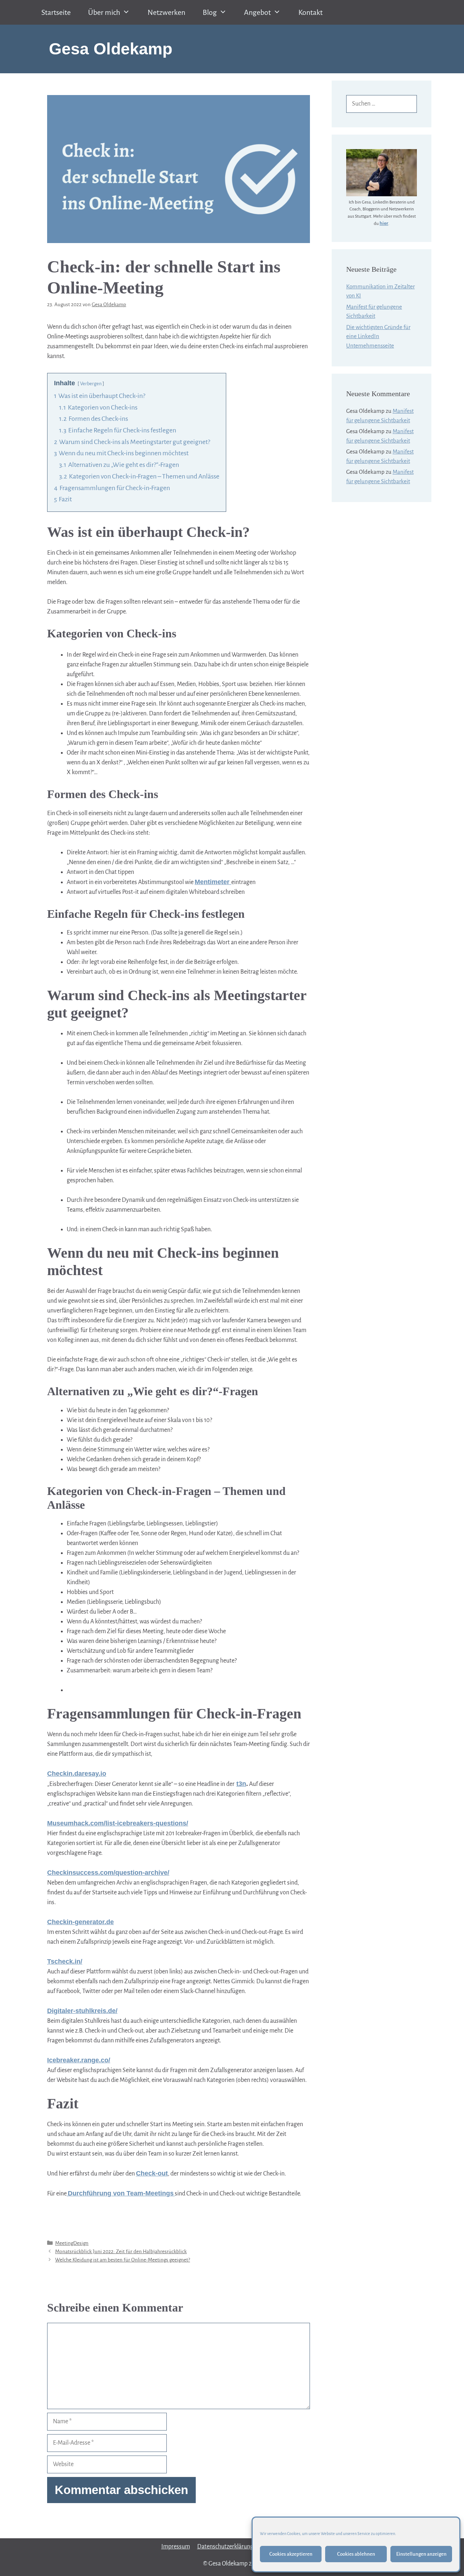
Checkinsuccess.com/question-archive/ (108, 1873)
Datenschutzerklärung (225, 2547)
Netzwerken (166, 12)
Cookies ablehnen (356, 2554)
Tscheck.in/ (65, 1961)
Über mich (104, 12)
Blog (210, 12)
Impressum (176, 2547)
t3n (241, 1784)
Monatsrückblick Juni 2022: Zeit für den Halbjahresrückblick (121, 2252)
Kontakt (310, 12)
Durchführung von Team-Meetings (121, 2193)
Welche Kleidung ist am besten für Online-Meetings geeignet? (123, 2260)
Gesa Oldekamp (111, 49)
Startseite (56, 12)
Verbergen (91, 384)
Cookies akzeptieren (291, 2554)
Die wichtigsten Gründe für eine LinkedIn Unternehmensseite (378, 336)
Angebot (257, 12)
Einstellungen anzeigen (421, 2554)
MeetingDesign (72, 2243)
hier (384, 223)
